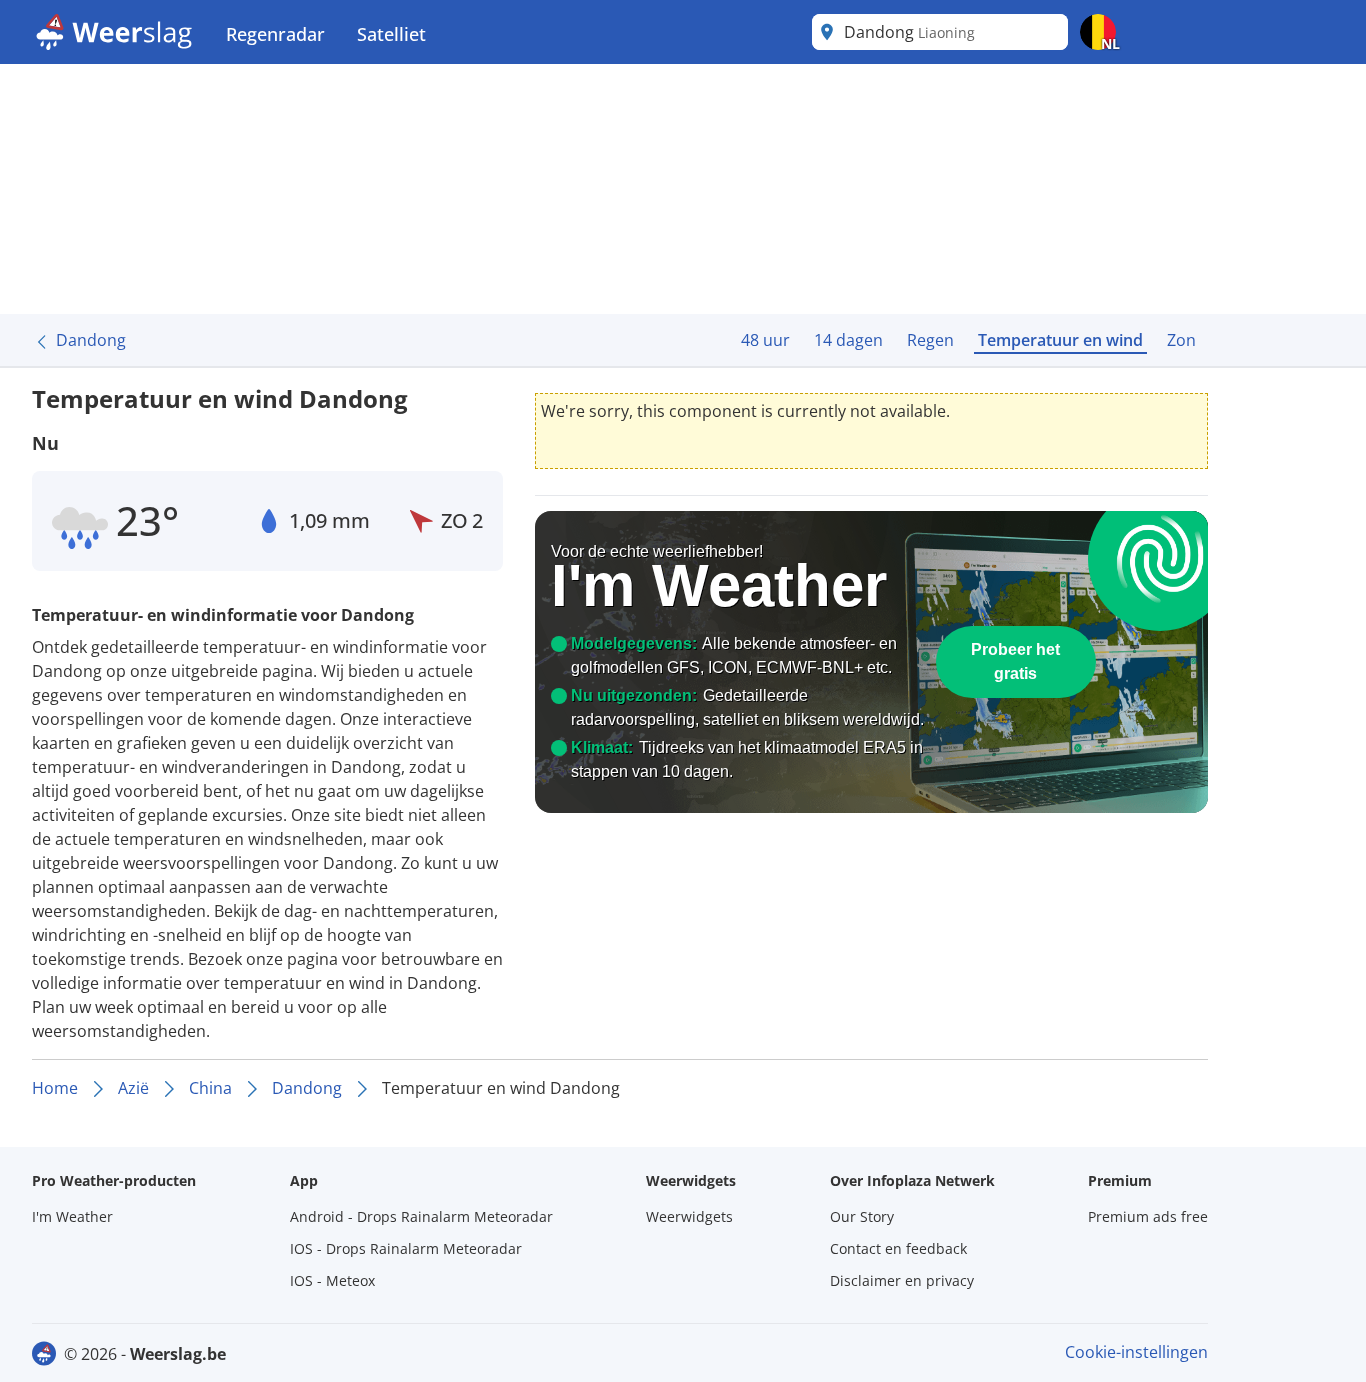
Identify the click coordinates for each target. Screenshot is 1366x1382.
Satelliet (391, 34)
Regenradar (275, 34)
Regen (930, 340)
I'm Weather (72, 1216)
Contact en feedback (898, 1248)
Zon (1181, 340)
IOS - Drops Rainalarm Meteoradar (406, 1248)
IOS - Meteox (332, 1280)
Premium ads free (1148, 1216)
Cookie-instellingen (1136, 1352)
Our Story (862, 1216)
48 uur (765, 340)
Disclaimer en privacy (902, 1280)
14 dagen (848, 340)
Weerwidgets (689, 1216)
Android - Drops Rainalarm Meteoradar (421, 1216)
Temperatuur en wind (1060, 340)
